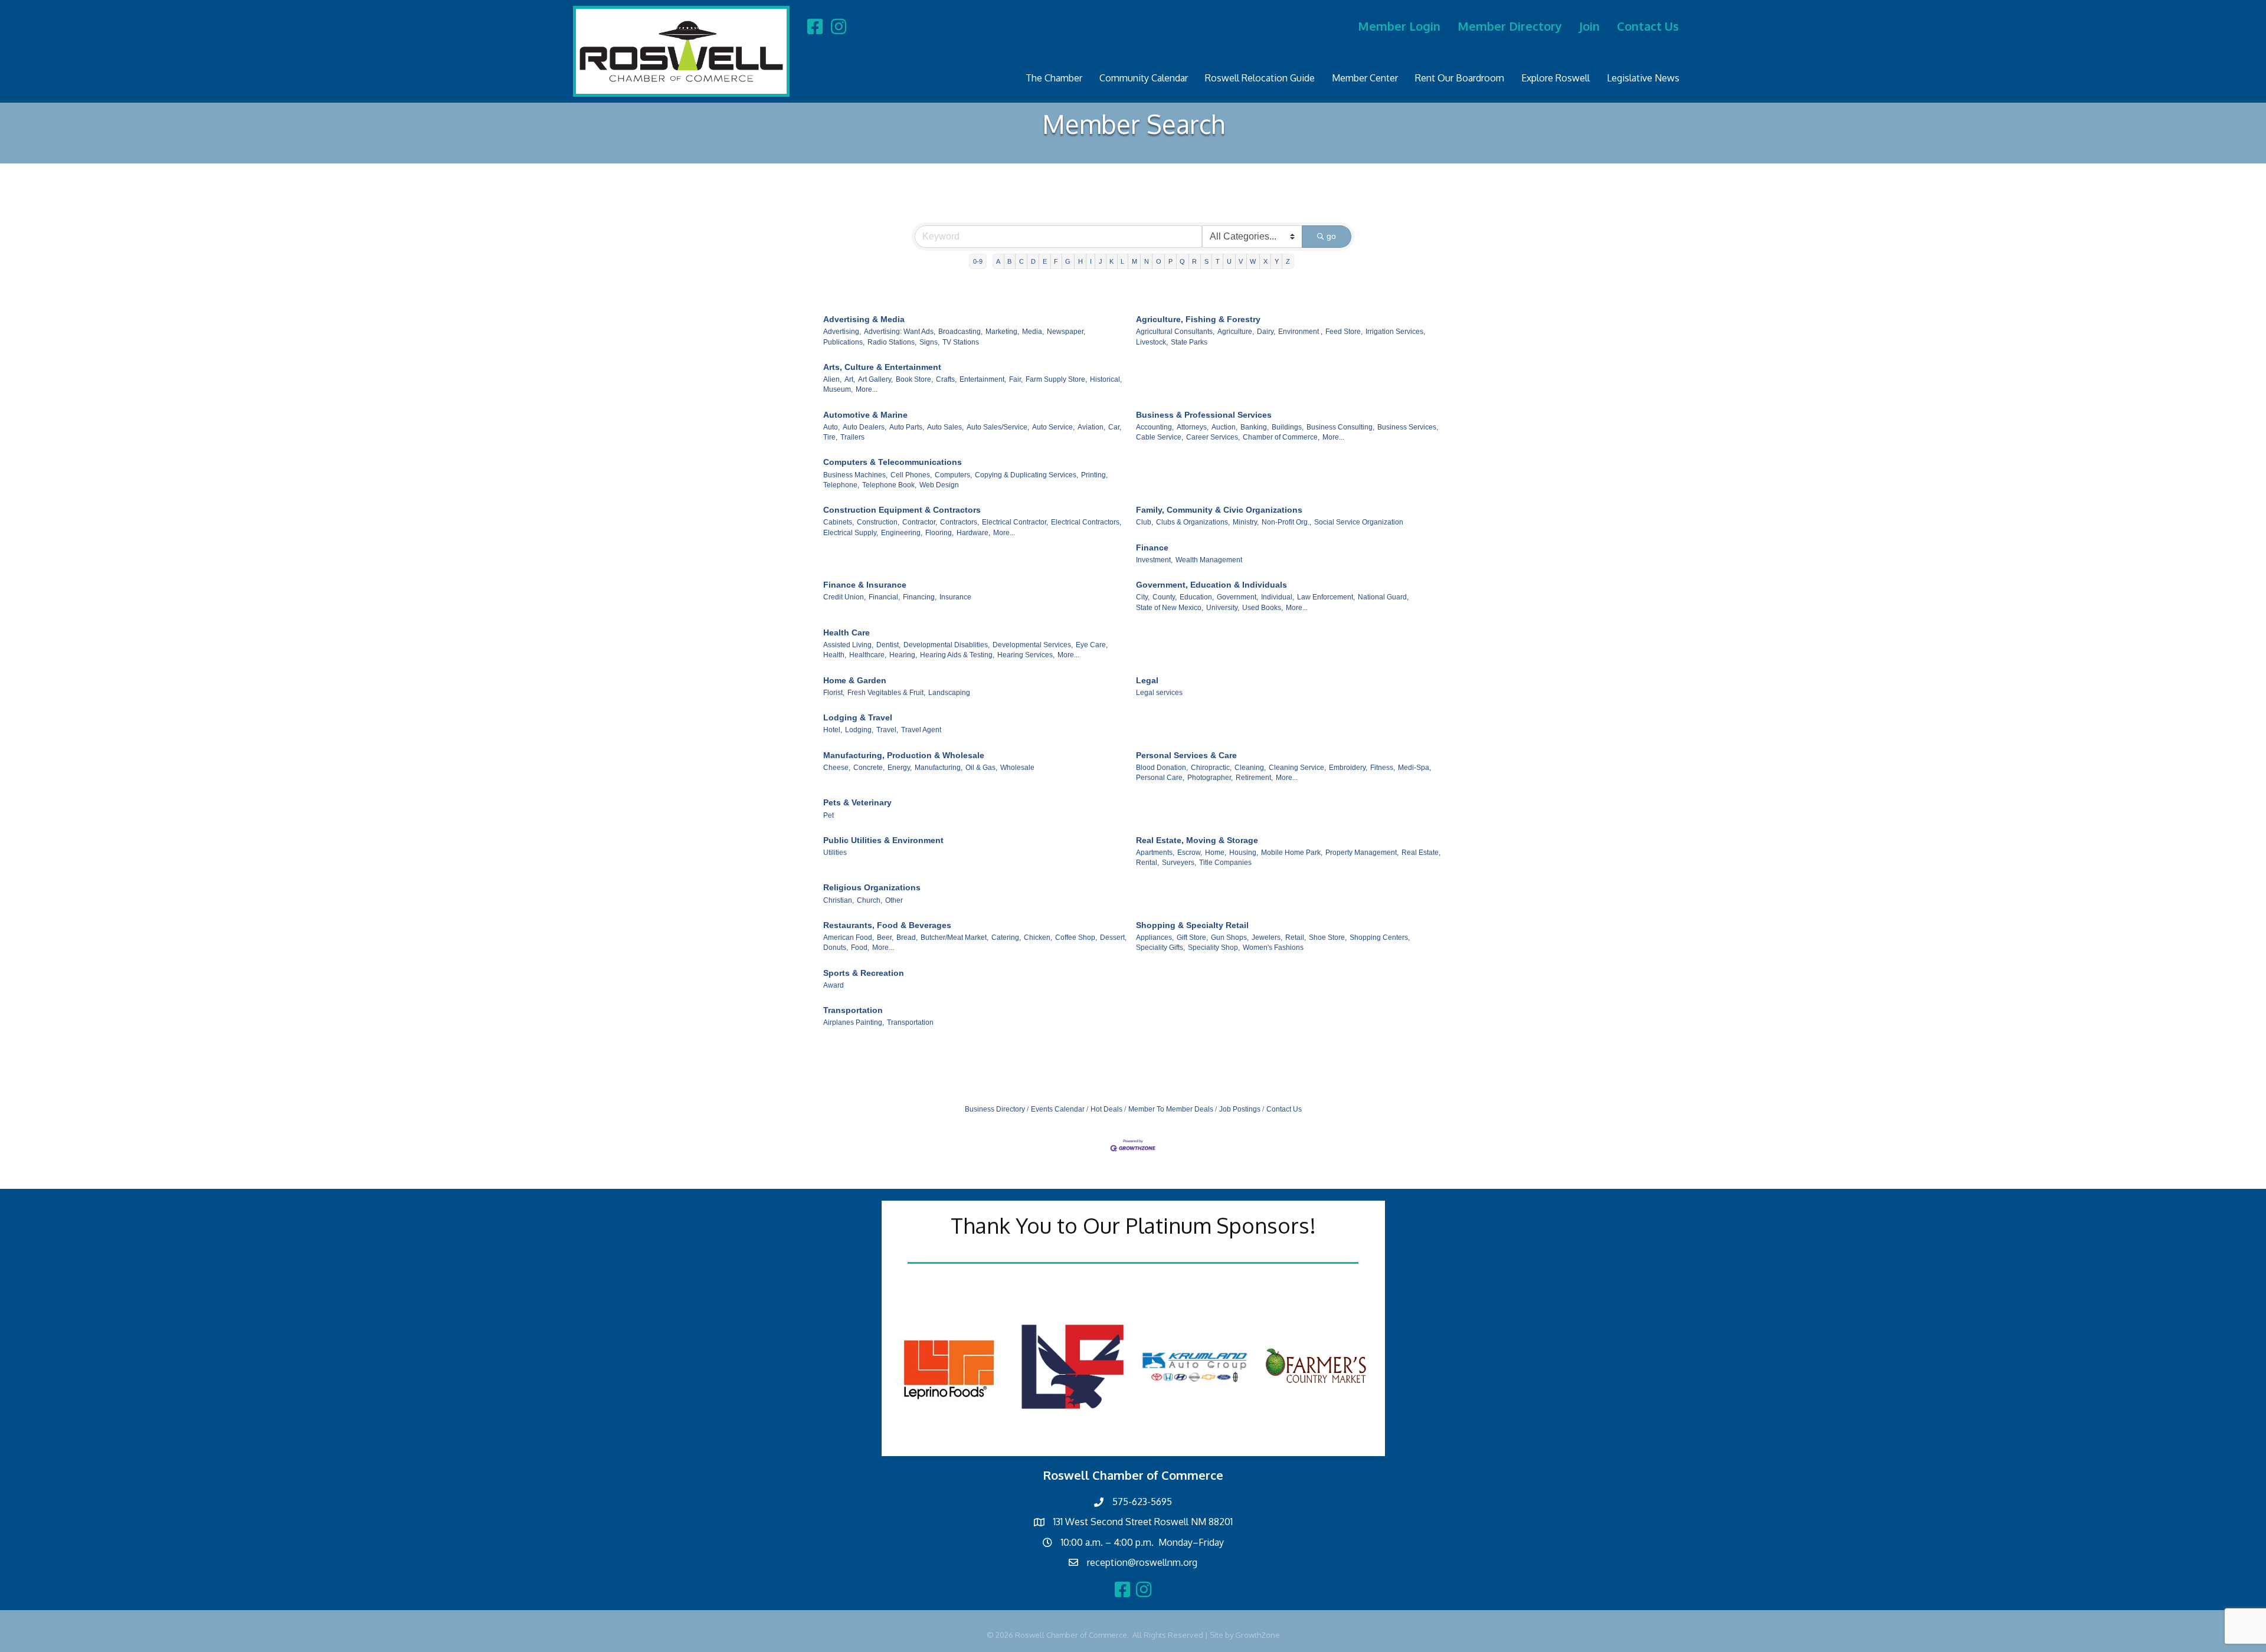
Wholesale (1017, 768)
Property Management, (1362, 853)
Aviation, (1091, 427)
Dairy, (1266, 332)
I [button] (1091, 261)
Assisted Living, (848, 645)
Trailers (852, 437)
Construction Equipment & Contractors (902, 510)
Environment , (1300, 332)
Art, (850, 379)
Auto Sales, (945, 427)
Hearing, (903, 655)
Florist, (834, 693)
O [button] (1159, 261)
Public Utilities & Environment (883, 840)
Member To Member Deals (1171, 1109)
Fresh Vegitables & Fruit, (886, 693)
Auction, (1224, 427)
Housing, (1244, 853)
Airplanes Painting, (854, 1022)
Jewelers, (1267, 938)
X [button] (1265, 261)
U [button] (1229, 261)
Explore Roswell (1556, 78)
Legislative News (1643, 78)
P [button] (1170, 261)
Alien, (832, 379)
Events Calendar (1058, 1109)
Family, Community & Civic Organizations (1219, 510)
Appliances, (1155, 938)
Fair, (1016, 379)
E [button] (1045, 261)
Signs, (929, 342)
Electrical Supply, (851, 533)
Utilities (835, 853)
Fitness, (1383, 768)
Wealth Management (1209, 560)
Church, (870, 900)
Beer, (885, 938)
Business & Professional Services (1204, 415)
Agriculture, (1236, 332)
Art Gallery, (875, 379)
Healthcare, (868, 655)
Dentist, (888, 645)
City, (1143, 597)
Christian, (839, 900)
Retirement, (1254, 778)
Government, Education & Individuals (1211, 585)
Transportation (853, 1010)
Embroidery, (1348, 768)
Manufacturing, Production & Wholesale (904, 755)
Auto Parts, (907, 427)
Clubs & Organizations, (1193, 522)
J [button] (1101, 261)
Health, (835, 655)
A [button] (998, 261)
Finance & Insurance (865, 585)
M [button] (1134, 261)
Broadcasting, (960, 332)
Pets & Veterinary (857, 802)
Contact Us (1648, 26)
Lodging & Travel (858, 717)
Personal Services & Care (1186, 755)
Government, (1237, 597)
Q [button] (1182, 261)
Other (894, 900)
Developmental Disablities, (947, 645)
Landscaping (949, 693)
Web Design (939, 485)
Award (834, 985)
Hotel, (833, 730)
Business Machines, (855, 475)
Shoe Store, (1328, 938)
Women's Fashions (1273, 948)
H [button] (1080, 261)
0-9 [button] (978, 261)
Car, (1115, 427)
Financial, (884, 597)
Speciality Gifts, (1160, 948)
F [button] (1056, 261)
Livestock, (1152, 342)
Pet (829, 815)
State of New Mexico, (1170, 608)
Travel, (887, 730)
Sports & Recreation (864, 973)
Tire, (830, 437)
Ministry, (1246, 522)
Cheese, (837, 768)
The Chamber (1054, 78)
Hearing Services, (1026, 655)
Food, (860, 948)
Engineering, (902, 533)
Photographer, (1210, 778)
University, (1223, 608)
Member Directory (1510, 26)
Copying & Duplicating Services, (1026, 475)
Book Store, (914, 379)
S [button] (1206, 261)
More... (867, 389)
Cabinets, (839, 522)
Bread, (907, 938)
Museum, (838, 389)
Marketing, (1002, 332)
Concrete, (869, 768)
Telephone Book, (889, 485)
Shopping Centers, (1380, 938)
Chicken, (1038, 938)
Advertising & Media (864, 319)
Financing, (920, 597)
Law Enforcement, (1326, 597)
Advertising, (842, 332)
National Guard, (1383, 597)
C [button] (1021, 261)
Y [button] (1277, 261)
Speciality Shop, (1214, 948)
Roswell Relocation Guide (1260, 78)
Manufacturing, (939, 768)
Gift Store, (1192, 938)
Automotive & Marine (865, 415)
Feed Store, (1344, 332)
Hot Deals (1106, 1109)
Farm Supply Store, (1056, 379)
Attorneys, (1193, 427)
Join (1589, 26)
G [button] (1068, 261)
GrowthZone (1258, 1635)
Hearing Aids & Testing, (957, 655)
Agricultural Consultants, (1175, 332)
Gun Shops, (1230, 938)
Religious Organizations (872, 887)
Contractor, (920, 522)
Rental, (1147, 863)
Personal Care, (1160, 778)
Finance (1152, 548)
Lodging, (859, 730)
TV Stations (961, 342)
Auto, (831, 427)
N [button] (1147, 261)
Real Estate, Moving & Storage (1197, 840)
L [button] (1122, 261)
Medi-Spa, (1414, 768)
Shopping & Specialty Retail (1192, 925)
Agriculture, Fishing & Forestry (1198, 319)
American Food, (849, 938)
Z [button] (1288, 261)
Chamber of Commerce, (1281, 437)
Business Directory (995, 1109)
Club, (1145, 522)
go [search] (1331, 236)
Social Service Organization (1359, 522)
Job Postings (1240, 1109)
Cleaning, (1250, 768)
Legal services (1159, 693)
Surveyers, (1179, 863)
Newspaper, (1066, 332)
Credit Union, (844, 597)
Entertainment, (983, 379)
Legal (1147, 680)
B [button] (1009, 261)
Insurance (955, 597)
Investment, (1154, 560)
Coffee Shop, (1076, 938)
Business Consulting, (1340, 427)
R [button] (1194, 261)
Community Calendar (1144, 78)
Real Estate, (1421, 853)
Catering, (1006, 938)
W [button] (1253, 261)
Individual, (1278, 597)
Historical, (1106, 379)
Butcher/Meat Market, (954, 938)
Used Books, (1263, 608)
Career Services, (1213, 437)
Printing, (1094, 475)
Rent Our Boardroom (1460, 78)
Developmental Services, (1033, 645)
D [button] (1033, 261)
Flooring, (939, 533)
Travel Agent (921, 730)
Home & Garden (855, 680)
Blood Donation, (1162, 768)
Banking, (1255, 427)
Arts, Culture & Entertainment (882, 367)
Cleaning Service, (1297, 768)
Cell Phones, (911, 475)
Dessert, (1113, 938)
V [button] (1241, 261)
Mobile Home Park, (1292, 853)
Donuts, (836, 948)
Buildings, (1288, 427)
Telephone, (841, 485)
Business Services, (1408, 427)
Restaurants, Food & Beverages (887, 925)
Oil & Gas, (981, 768)
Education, (1197, 597)
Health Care (847, 632)
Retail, (1296, 938)
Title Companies (1225, 863)
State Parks (1189, 342)
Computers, (953, 475)
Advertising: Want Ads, (900, 332)
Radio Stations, (892, 342)
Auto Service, (1053, 427)
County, (1165, 597)
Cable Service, (1160, 437)
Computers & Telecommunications (893, 462)
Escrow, (1190, 853)
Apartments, (1155, 853)
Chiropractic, (1211, 768)
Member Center (1365, 78)
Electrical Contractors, (1086, 522)
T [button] (1218, 261)
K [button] (1111, 261)
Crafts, (946, 379)
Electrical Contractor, (1015, 522)
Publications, (844, 342)
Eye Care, (1092, 645)
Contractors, (960, 522)
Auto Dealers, (865, 427)
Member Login (1399, 26)
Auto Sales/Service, (998, 427)
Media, (1033, 332)
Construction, (878, 522)
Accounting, (1155, 427)
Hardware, (973, 533)
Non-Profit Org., (1286, 522)
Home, (1216, 853)
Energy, (900, 768)
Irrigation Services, (1395, 332)
